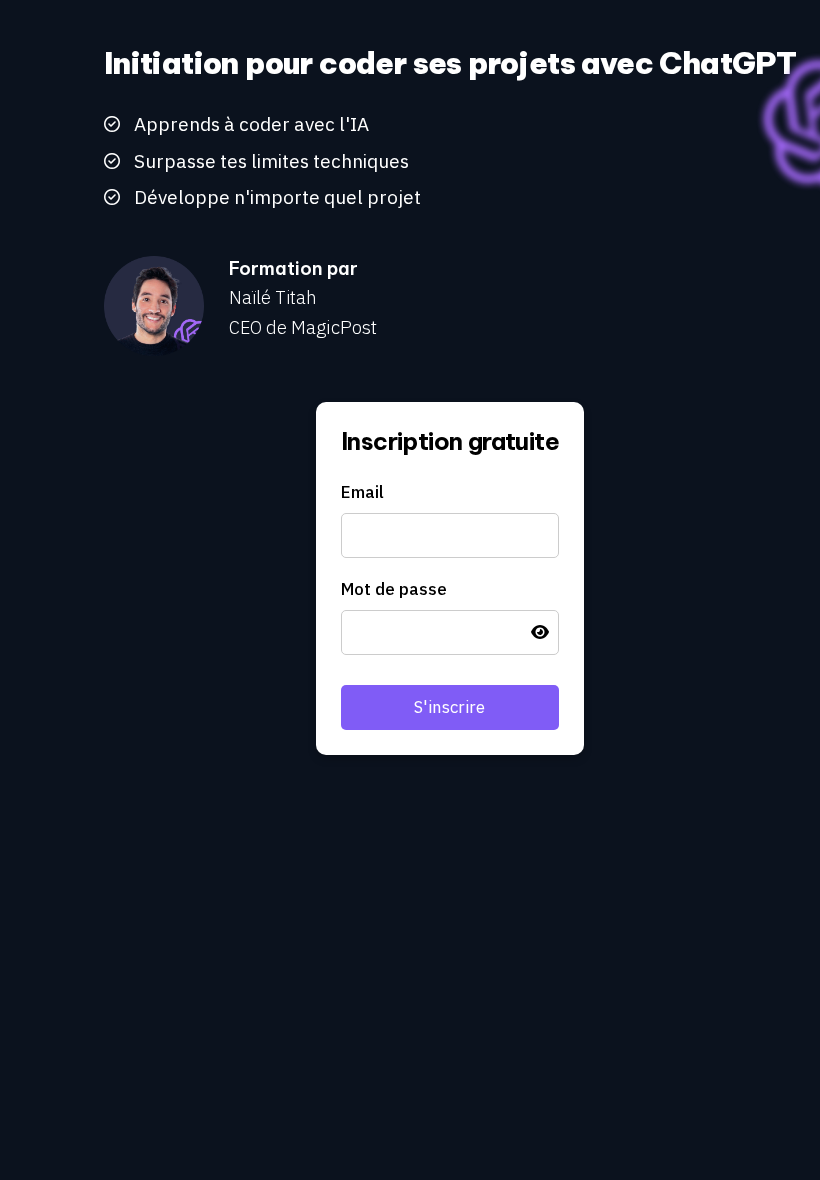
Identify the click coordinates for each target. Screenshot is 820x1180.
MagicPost (334, 327)
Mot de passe (394, 589)
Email (362, 492)
